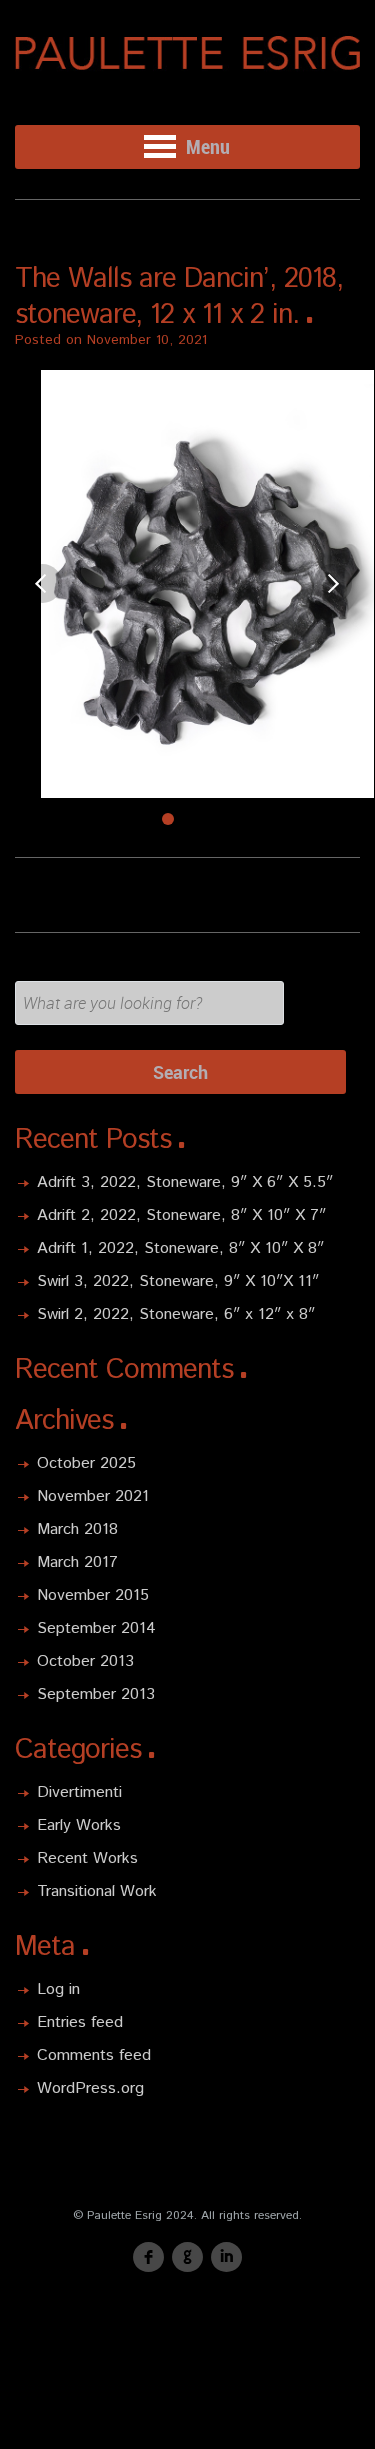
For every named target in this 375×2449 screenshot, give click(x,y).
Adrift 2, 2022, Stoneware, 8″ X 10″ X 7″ (181, 1215)
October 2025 (86, 1463)
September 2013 (96, 1694)
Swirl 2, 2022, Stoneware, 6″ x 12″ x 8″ (176, 1314)
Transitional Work (97, 1891)
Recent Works (87, 1858)
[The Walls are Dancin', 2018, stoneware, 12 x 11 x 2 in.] (187, 584)
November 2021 (93, 1496)
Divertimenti (79, 1792)
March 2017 (77, 1562)
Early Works (79, 1825)
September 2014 (96, 1628)
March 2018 (77, 1529)
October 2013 (85, 1661)
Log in (58, 1989)
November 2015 (93, 1595)
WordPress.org (90, 2088)
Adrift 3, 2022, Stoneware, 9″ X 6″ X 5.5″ (185, 1182)
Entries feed (80, 2022)
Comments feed (94, 2055)
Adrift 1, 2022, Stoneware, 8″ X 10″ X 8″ (180, 1248)
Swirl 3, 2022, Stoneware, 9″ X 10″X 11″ (178, 1281)
